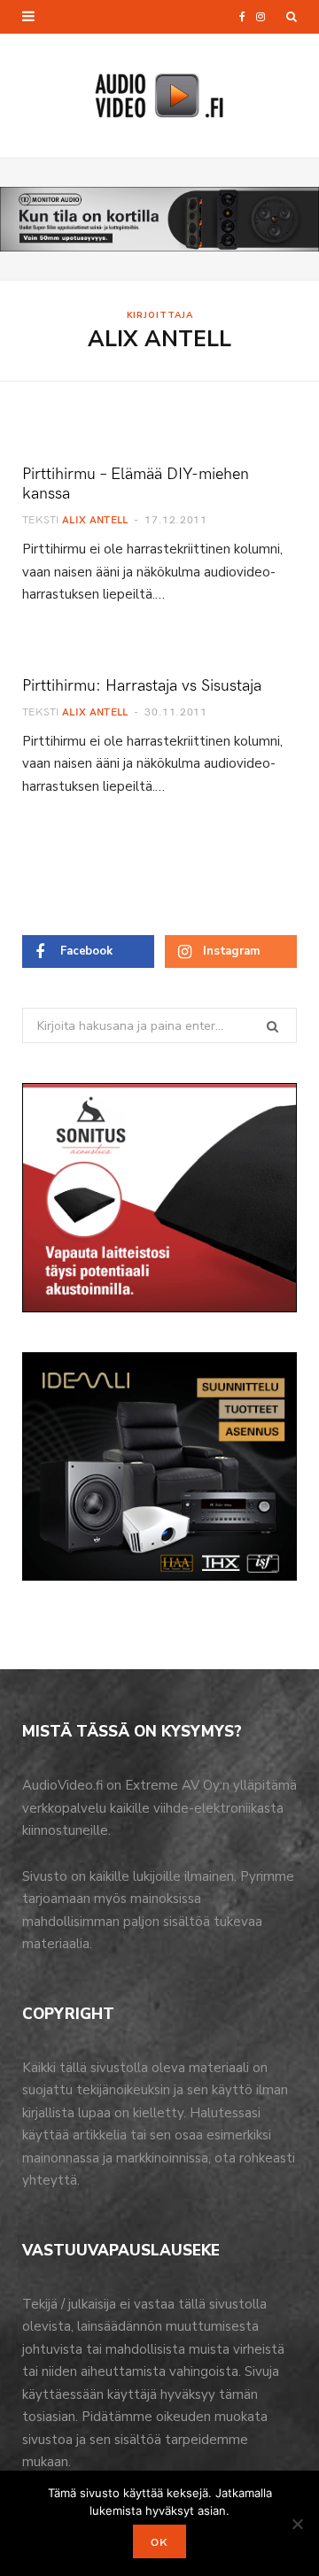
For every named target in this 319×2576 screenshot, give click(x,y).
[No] (297, 2524)
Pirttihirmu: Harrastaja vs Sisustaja (142, 684)
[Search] (292, 17)
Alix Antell (95, 519)
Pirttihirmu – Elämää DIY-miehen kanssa (136, 482)
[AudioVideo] (159, 96)
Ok (159, 2541)
